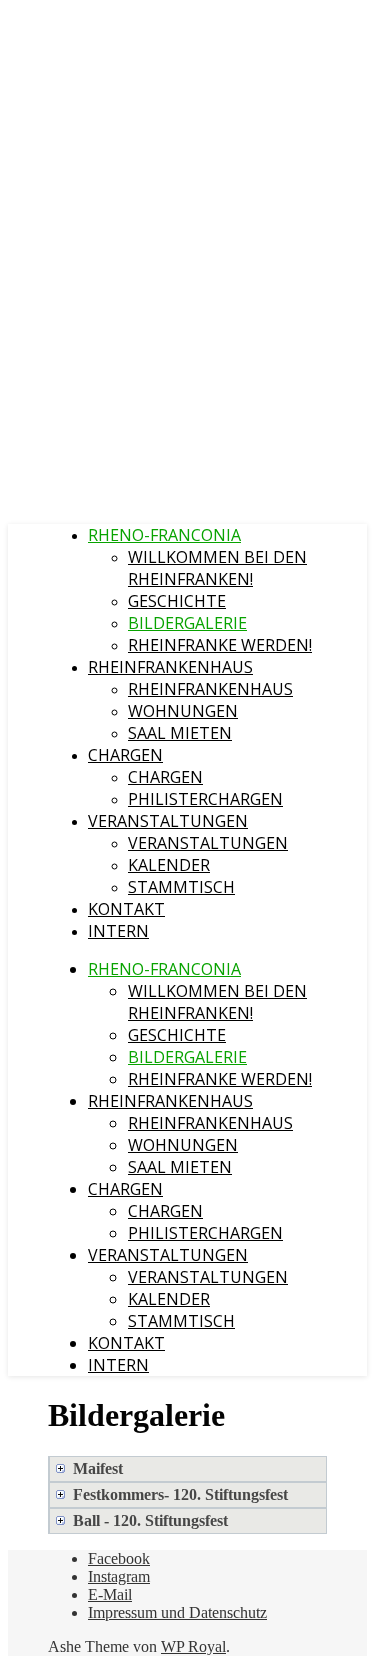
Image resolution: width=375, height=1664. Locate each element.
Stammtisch (181, 887)
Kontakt (126, 909)
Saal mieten (180, 733)
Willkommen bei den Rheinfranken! (217, 568)
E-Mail (110, 1594)
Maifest (98, 1468)
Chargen (125, 755)
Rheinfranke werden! (220, 645)
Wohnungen (183, 711)
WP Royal (193, 1646)
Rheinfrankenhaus (170, 667)
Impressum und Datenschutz (177, 1612)
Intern (118, 931)
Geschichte (177, 601)
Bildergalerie (187, 623)
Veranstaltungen (168, 821)
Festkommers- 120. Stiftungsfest (180, 1494)
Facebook (119, 1558)
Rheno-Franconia (164, 535)
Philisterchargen (205, 799)
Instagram (119, 1576)
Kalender (169, 865)
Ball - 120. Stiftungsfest (150, 1520)
